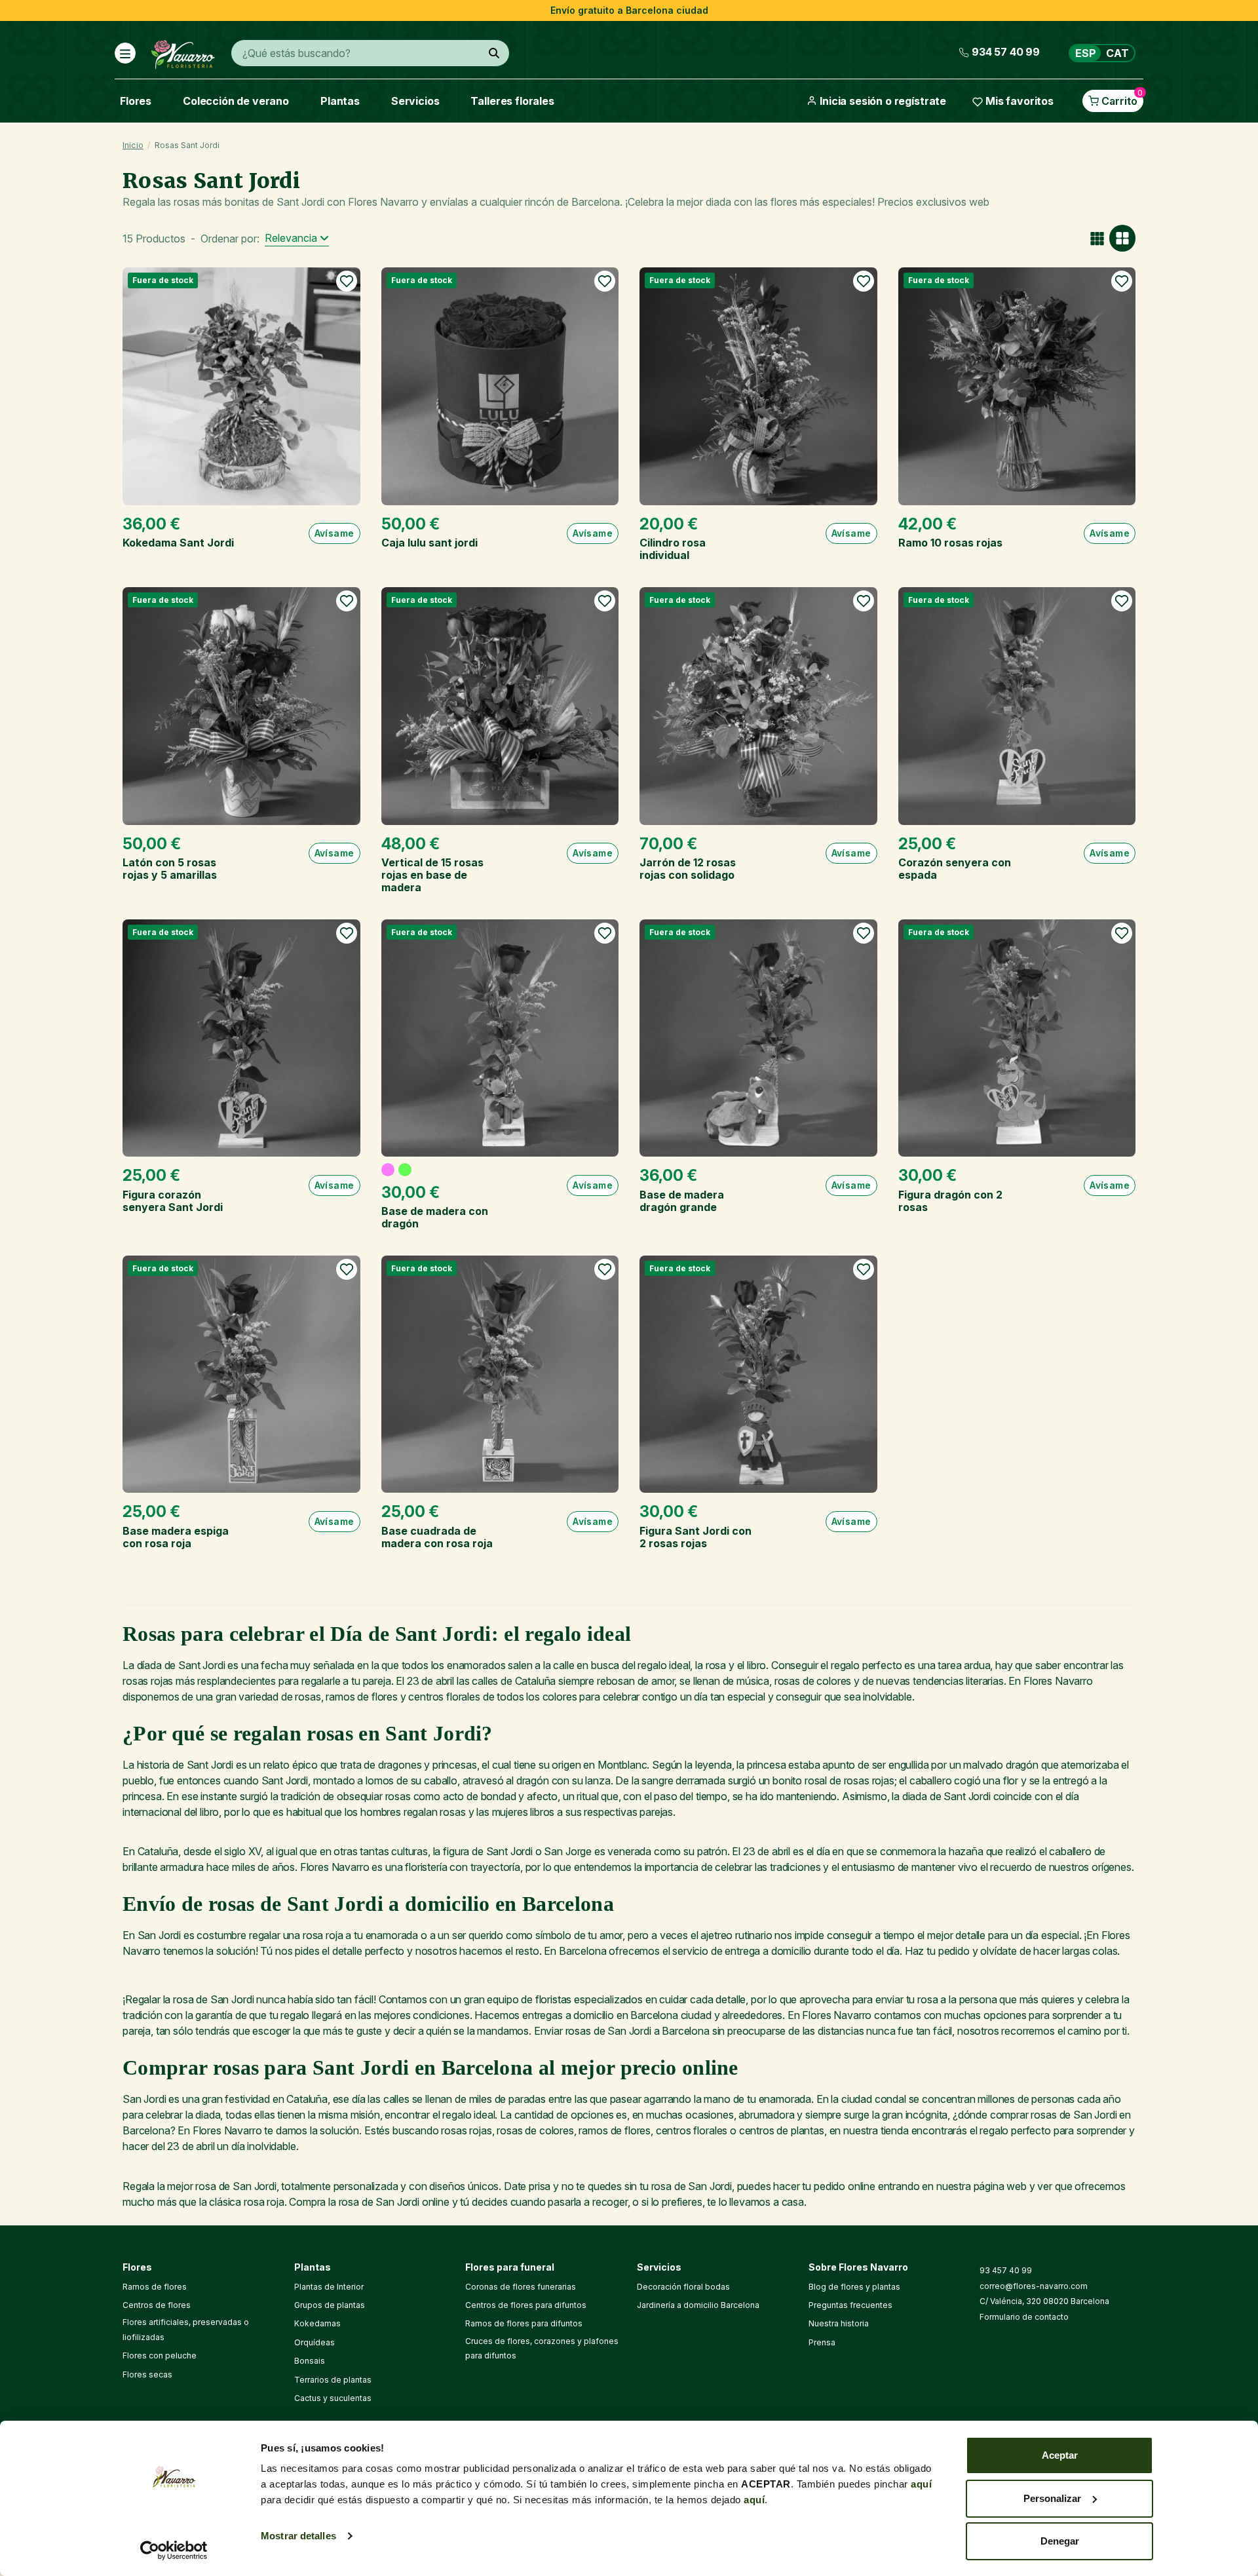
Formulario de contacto (1024, 2317)
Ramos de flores (155, 2287)
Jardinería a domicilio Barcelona (698, 2305)
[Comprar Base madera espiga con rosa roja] (241, 1375)
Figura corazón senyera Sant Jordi (173, 1201)
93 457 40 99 (1006, 2270)
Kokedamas (317, 2323)
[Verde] (405, 1170)
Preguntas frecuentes (850, 2305)
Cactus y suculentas (333, 2398)
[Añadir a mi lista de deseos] (347, 281)
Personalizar (1052, 2498)
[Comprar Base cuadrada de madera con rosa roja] (500, 1375)
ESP (1086, 53)
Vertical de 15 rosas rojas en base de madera (432, 875)
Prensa (822, 2342)
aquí (921, 2484)
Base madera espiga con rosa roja (176, 1537)
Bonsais (310, 2361)
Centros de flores (157, 2305)
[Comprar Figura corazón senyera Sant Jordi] (241, 1038)
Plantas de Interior (329, 2287)
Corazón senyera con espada (955, 869)
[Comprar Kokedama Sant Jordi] (241, 386)
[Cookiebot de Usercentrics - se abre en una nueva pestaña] (174, 2550)
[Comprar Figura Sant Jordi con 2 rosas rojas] (758, 1375)
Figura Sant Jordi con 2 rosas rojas (696, 1537)
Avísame (334, 533)
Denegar (1060, 2541)
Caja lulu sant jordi (429, 543)
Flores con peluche (160, 2355)
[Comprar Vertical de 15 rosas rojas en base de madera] (500, 706)
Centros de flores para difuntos (526, 2305)
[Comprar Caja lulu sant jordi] (500, 386)
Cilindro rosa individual (673, 549)
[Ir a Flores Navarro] (183, 52)
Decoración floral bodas (683, 2287)
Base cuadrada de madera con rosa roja (437, 1537)
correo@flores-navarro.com (1034, 2286)
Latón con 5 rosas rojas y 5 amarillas (170, 869)
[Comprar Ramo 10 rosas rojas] (1017, 386)
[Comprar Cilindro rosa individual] (758, 386)
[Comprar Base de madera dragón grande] (758, 1038)
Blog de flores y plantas (854, 2287)
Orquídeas (314, 2342)
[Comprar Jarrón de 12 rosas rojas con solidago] (758, 706)
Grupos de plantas (330, 2305)
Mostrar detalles (298, 2536)
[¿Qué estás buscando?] (494, 53)
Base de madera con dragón (435, 1217)
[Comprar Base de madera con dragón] (500, 1038)
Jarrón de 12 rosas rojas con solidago (688, 869)
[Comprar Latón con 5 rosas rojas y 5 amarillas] (241, 706)
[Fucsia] (388, 1170)
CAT (1117, 53)
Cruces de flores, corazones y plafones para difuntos (542, 2348)
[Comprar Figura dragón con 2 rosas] (1017, 1038)
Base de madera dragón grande (682, 1201)
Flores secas (147, 2374)
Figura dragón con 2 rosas (950, 1201)
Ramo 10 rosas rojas (950, 543)
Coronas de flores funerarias (521, 2287)
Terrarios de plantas (333, 2380)
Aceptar (1060, 2455)
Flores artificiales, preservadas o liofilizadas (186, 2329)
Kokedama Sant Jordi (178, 543)
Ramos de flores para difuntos (524, 2323)
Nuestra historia (839, 2323)
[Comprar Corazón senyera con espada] (1017, 706)
